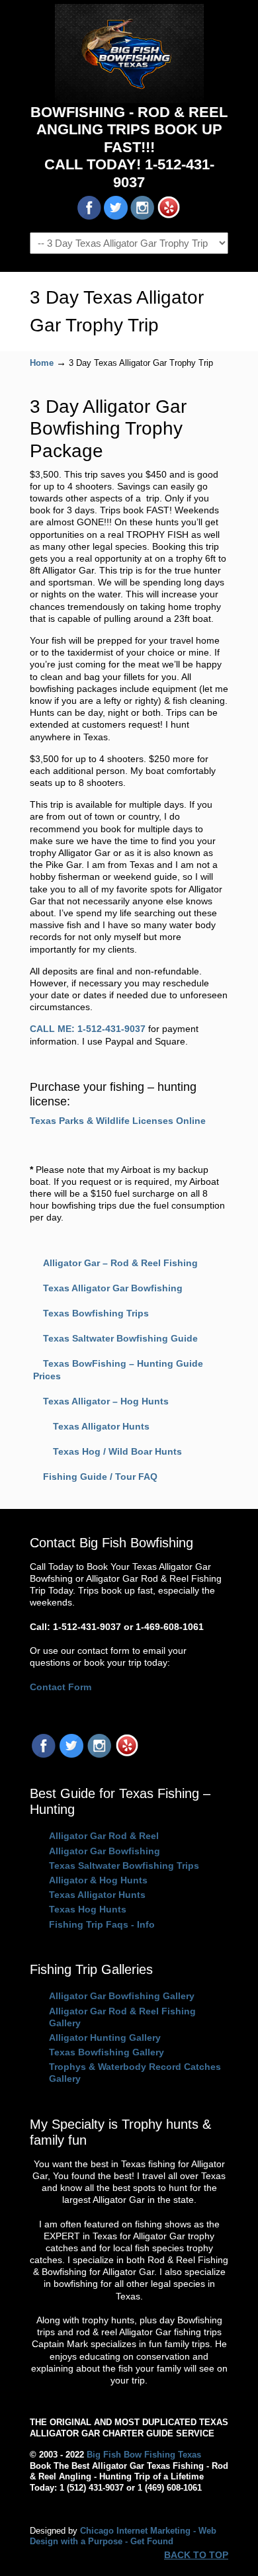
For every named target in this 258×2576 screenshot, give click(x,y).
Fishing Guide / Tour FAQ (100, 1477)
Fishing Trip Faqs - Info (102, 1924)
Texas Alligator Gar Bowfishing (113, 1288)
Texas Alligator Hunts (101, 1426)
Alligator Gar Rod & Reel (104, 1836)
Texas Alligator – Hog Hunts (106, 1401)
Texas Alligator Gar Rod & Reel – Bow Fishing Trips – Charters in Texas (129, 54)
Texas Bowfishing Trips (96, 1313)
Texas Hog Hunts (88, 1909)
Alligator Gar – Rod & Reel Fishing (120, 1263)
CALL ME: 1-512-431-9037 (88, 1029)
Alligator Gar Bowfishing (105, 1851)
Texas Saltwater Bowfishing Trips (124, 1866)
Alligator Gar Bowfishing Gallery (122, 1996)
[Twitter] (71, 1754)
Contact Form (61, 1687)
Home (42, 363)
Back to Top (196, 2555)
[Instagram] (99, 1754)
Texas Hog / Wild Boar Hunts (117, 1451)
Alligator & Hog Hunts (98, 1880)
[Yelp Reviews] (127, 1754)
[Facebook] (44, 1754)
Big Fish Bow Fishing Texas (144, 2455)
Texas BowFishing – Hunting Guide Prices (118, 1369)
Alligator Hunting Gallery (105, 2038)
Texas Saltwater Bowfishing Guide (120, 1338)
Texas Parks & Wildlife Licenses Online (118, 1121)
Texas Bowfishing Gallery (107, 2052)
